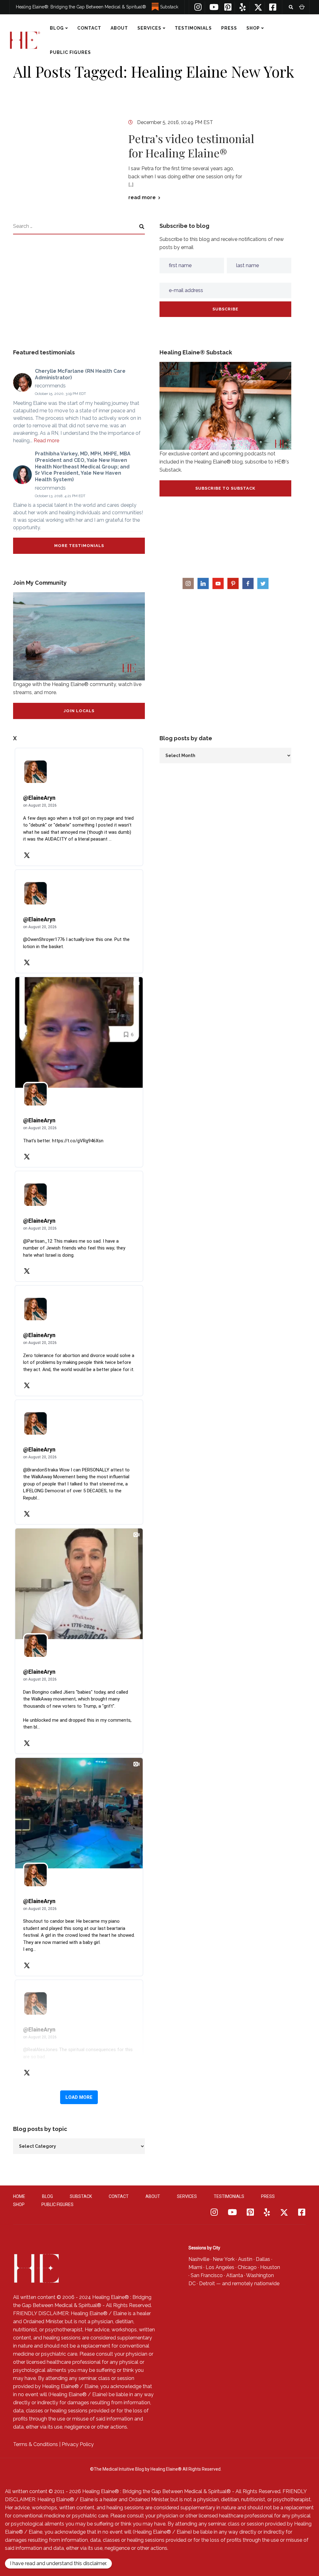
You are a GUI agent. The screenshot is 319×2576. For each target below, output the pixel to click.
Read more (46, 441)
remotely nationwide (256, 2283)
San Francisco (207, 2275)
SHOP (253, 28)
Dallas (263, 2259)
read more (142, 198)
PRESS (229, 28)
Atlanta (235, 2275)
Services (149, 28)
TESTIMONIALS (193, 28)
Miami (195, 2267)
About (119, 28)
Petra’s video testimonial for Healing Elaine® (191, 146)
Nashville (199, 2259)
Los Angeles (220, 2267)
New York (224, 2259)
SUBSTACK (81, 2196)
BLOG (57, 28)
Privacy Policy (78, 2444)
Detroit (207, 2283)
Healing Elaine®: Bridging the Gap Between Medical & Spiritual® (81, 7)
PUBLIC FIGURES (70, 52)
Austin (245, 2259)
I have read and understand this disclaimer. (58, 2563)
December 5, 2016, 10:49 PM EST (175, 122)
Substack (169, 7)
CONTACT (89, 28)
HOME (19, 2196)
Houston (270, 2267)
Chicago (247, 2267)
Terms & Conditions (36, 2444)
